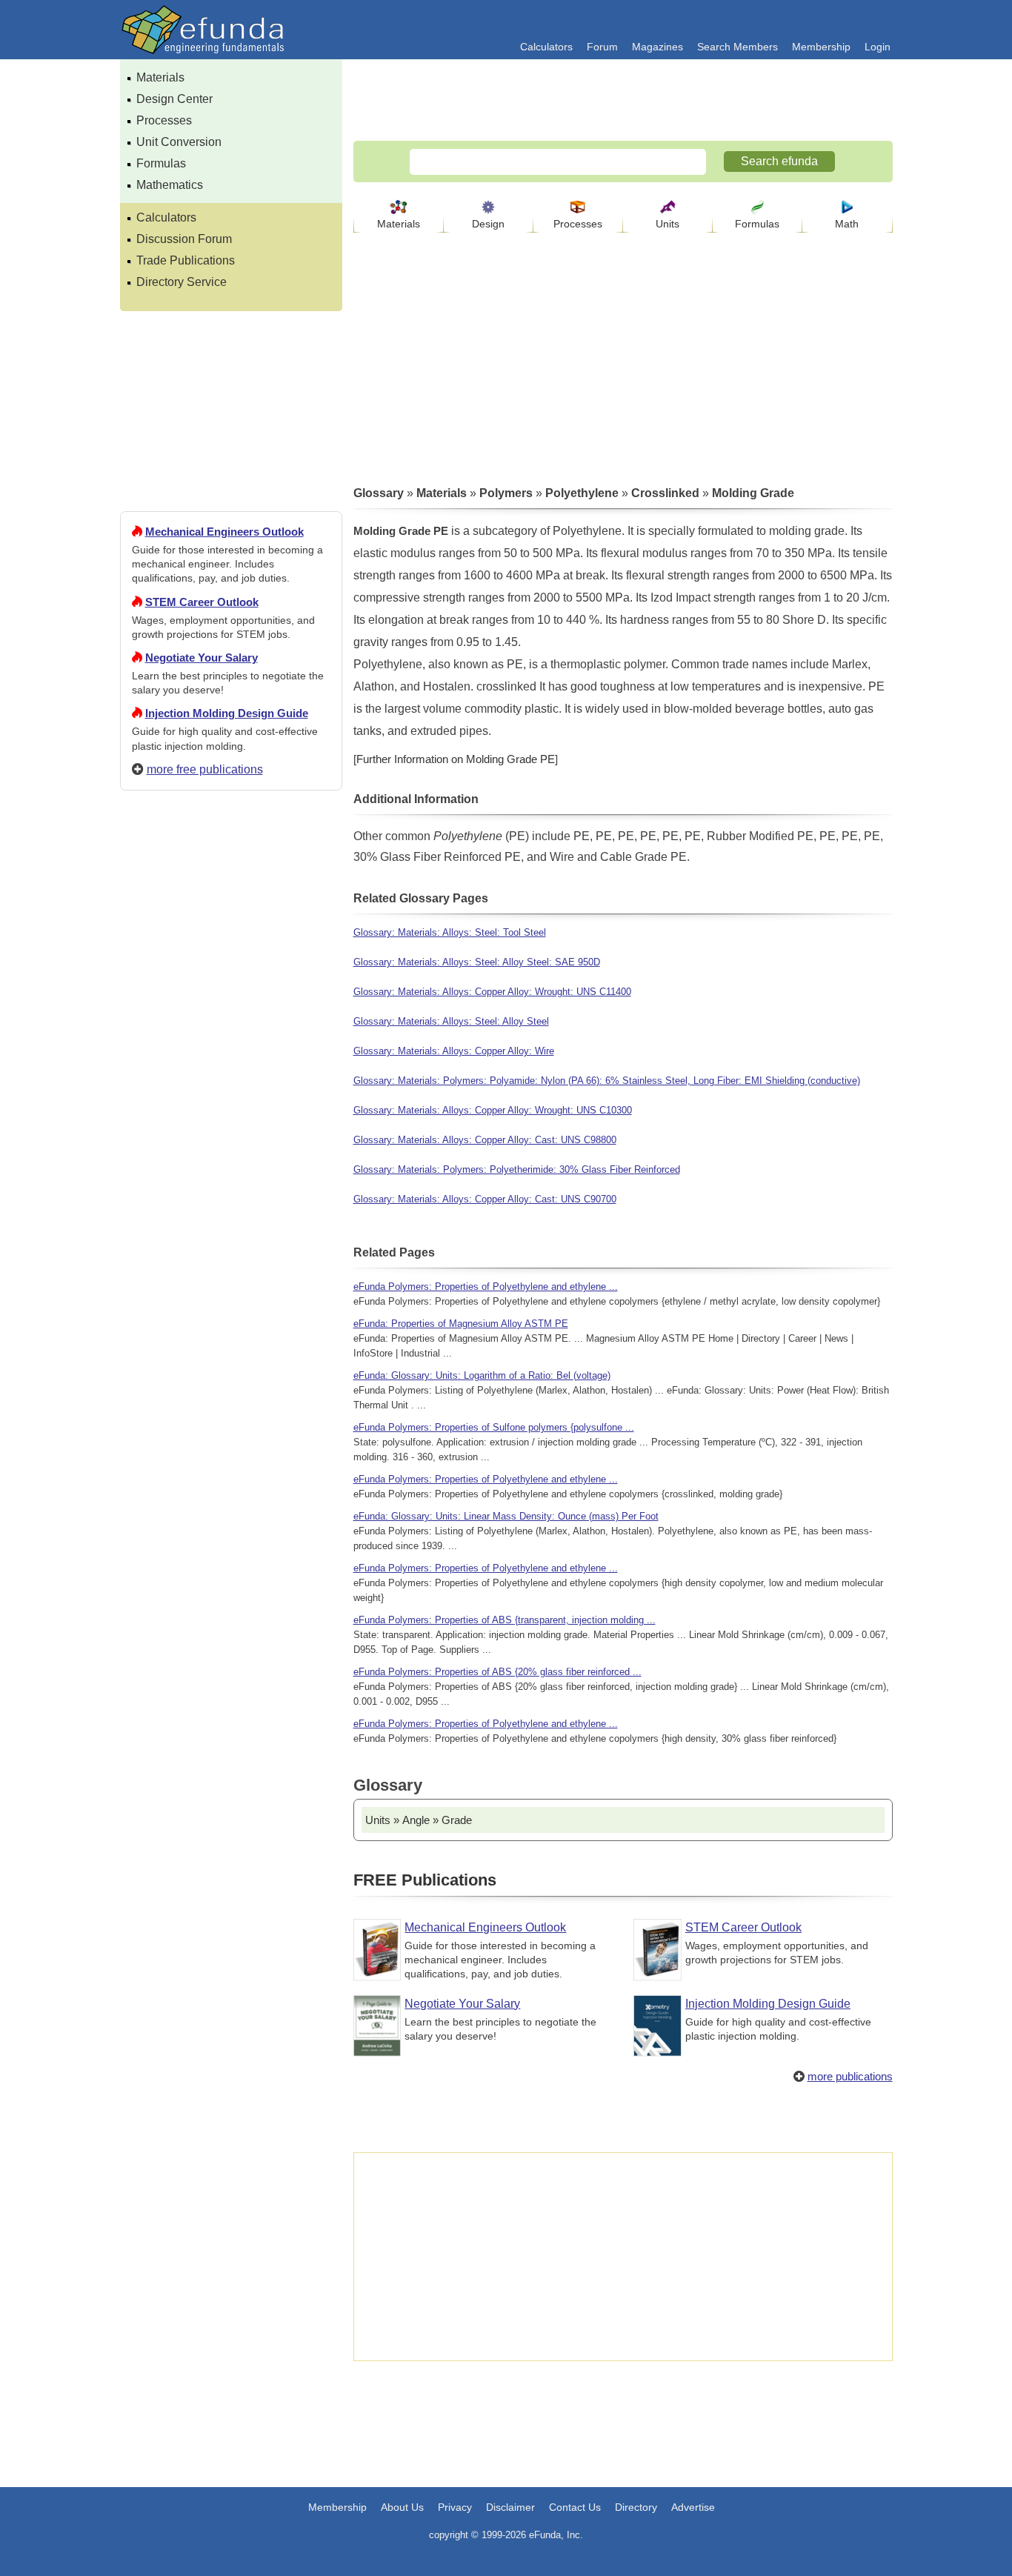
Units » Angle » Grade (419, 1820)
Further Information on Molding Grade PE (456, 759)
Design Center (174, 99)
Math (847, 224)
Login (878, 47)
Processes (164, 120)
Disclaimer (510, 2507)
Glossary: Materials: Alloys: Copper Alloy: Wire (454, 1051)
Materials (160, 77)
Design (488, 224)
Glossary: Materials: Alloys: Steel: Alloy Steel (451, 1021)
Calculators (546, 47)
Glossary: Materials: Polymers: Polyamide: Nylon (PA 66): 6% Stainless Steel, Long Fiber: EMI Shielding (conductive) (607, 1081)
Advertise (693, 2507)
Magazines (658, 47)
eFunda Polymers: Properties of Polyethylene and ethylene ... (486, 1287)
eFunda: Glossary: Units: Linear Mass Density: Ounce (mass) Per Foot (506, 1516)
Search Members (738, 47)
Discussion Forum (184, 239)
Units (668, 224)
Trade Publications (186, 260)
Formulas (161, 163)
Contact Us (575, 2507)
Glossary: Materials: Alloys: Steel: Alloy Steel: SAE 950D (477, 962)
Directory (636, 2507)
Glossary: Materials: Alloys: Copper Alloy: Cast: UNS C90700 (485, 1199)
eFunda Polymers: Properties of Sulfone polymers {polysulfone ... (494, 1427)
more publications (850, 2076)
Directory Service (182, 282)
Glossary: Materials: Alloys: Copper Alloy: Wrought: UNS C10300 (493, 1110)
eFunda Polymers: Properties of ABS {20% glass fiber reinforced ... (497, 1672)
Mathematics (170, 185)
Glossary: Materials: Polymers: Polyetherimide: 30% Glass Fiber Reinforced (517, 1169)
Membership (821, 47)
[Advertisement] (231, 1338)
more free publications (205, 769)
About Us (402, 2507)
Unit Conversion (179, 142)
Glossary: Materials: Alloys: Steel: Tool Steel (450, 932)
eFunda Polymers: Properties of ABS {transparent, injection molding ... (505, 1620)
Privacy (455, 2507)
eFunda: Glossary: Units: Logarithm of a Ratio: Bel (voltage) (482, 1375)
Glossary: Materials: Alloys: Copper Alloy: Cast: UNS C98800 (485, 1140)
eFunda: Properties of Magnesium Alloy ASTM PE (461, 1324)
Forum (602, 47)
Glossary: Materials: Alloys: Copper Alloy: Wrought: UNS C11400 (492, 992)
